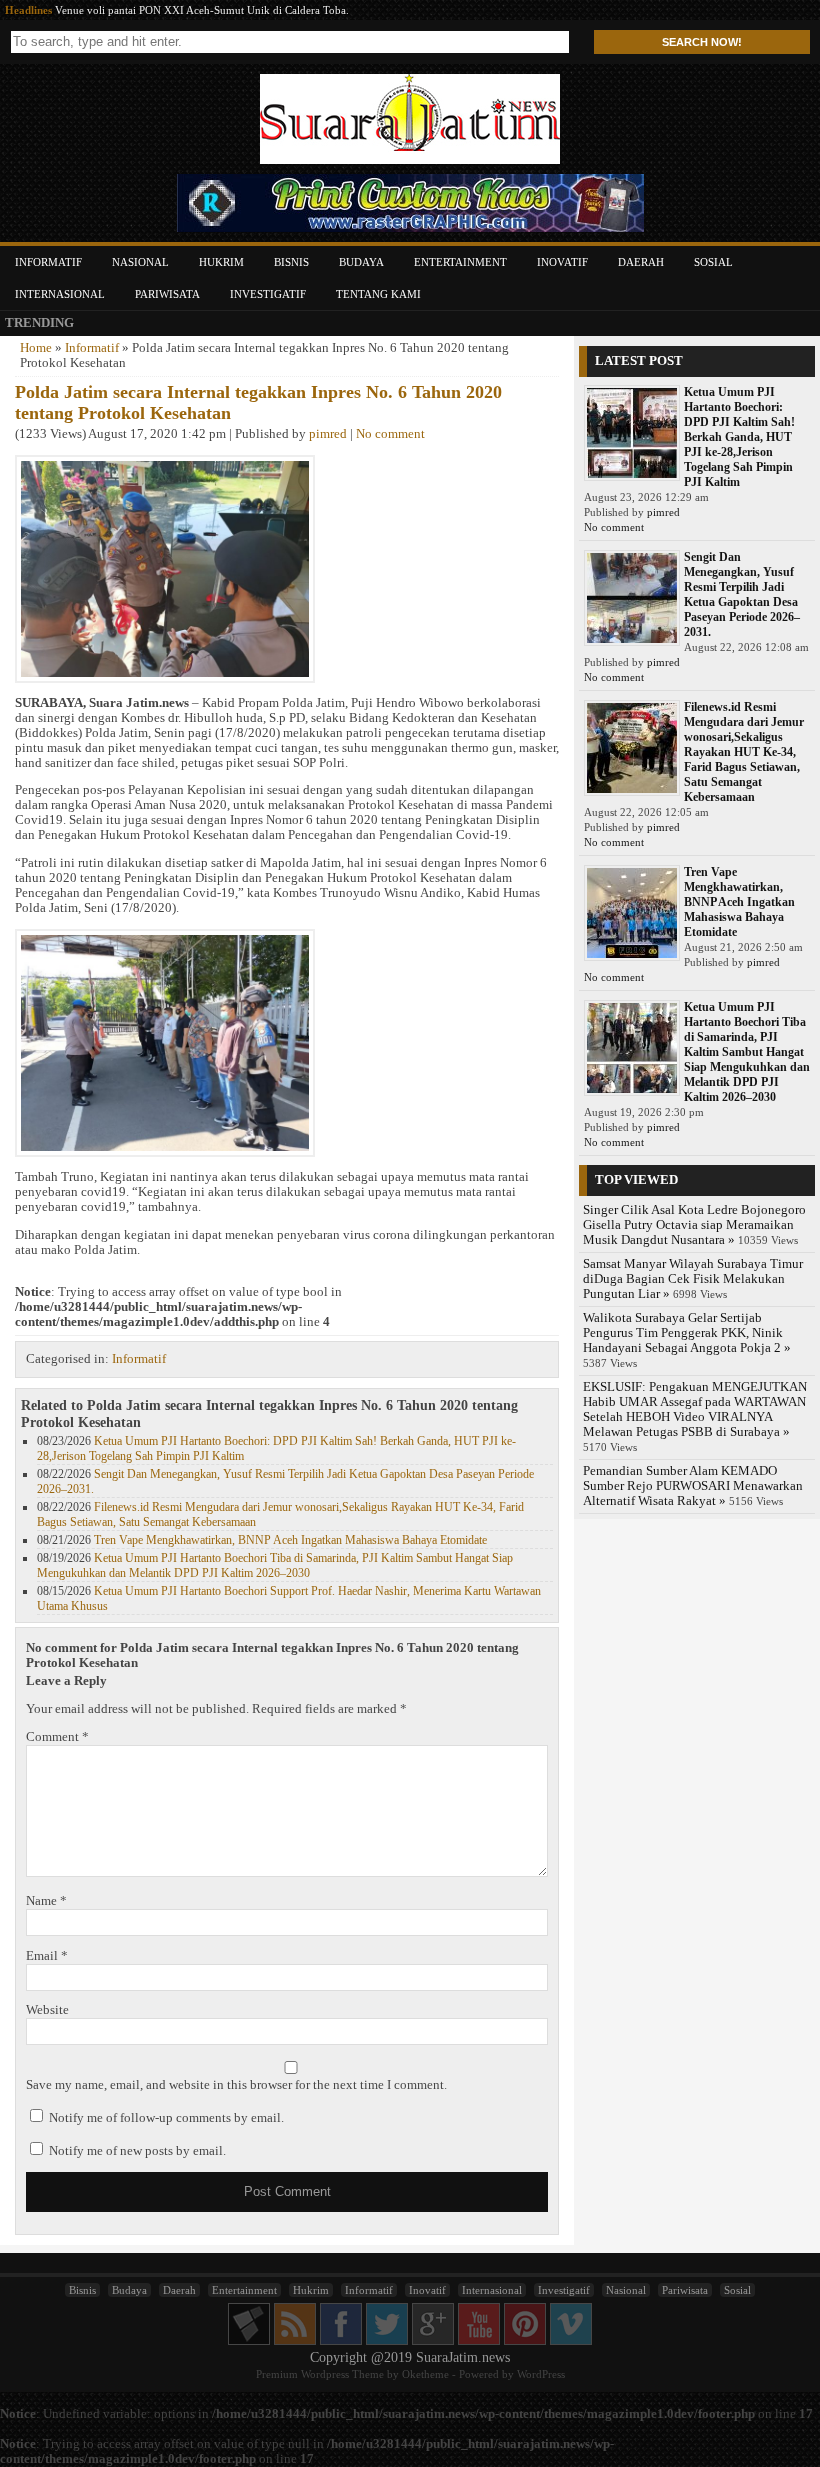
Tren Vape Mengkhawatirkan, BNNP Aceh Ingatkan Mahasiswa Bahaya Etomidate (290, 1540)
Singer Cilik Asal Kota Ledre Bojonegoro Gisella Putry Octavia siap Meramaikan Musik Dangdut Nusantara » (694, 1225)
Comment (57, 1737)
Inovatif (562, 262)
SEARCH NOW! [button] (702, 42)
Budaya (361, 262)
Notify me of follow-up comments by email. (166, 2118)
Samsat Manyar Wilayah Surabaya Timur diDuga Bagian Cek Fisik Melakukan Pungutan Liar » (693, 1279)
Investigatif (268, 294)
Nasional (140, 262)
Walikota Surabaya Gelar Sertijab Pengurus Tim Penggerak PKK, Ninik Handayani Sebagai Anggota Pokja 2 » (687, 1333)
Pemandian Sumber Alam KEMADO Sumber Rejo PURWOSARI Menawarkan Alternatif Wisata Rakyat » (693, 1486)
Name (46, 1901)
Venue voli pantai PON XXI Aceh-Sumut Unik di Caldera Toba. (202, 10)
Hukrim (221, 262)
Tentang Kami (378, 294)
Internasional (60, 294)
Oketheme (425, 2374)
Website (47, 2010)
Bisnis (291, 262)
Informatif (48, 262)
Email (47, 1956)
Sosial (713, 262)
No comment (390, 434)
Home (36, 348)
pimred (328, 434)
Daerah (641, 262)
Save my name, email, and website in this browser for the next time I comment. (236, 2085)
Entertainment (460, 262)
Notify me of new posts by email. (137, 2151)
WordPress (541, 2374)
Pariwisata (167, 294)
